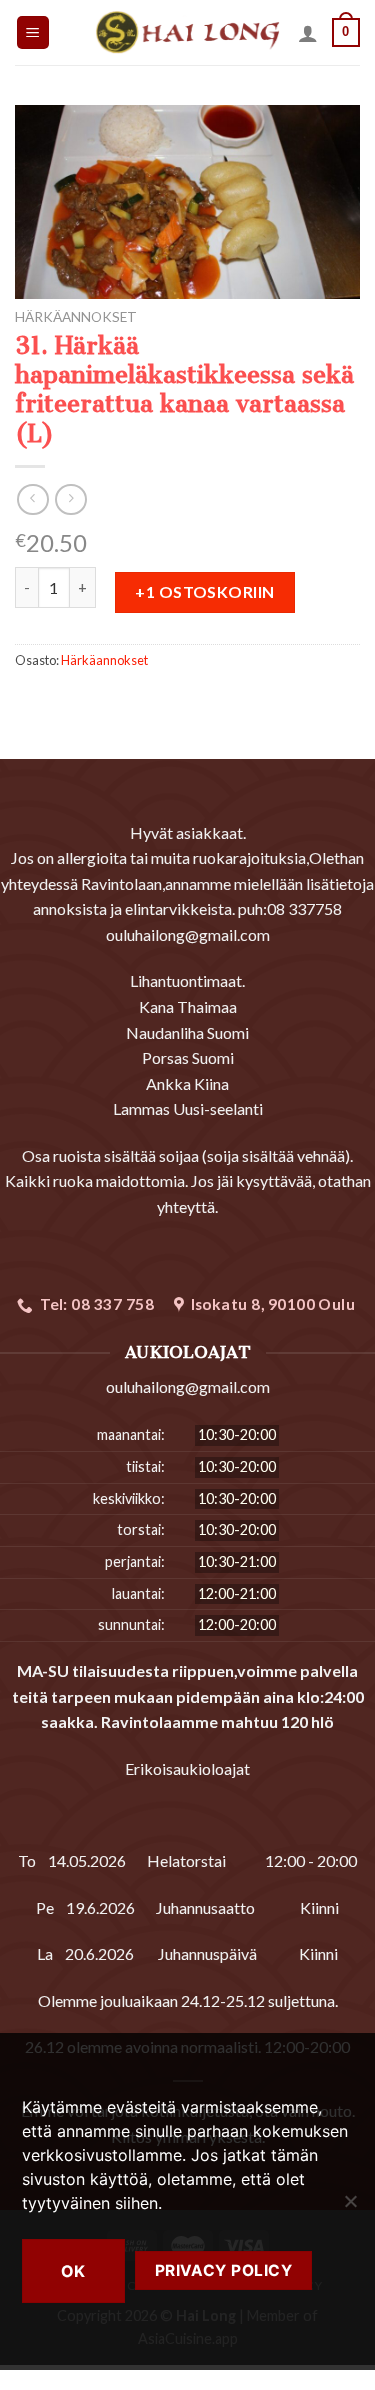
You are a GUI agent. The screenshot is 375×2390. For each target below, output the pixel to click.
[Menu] (33, 32)
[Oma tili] (308, 33)
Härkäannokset (76, 317)
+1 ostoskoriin (205, 591)
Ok (73, 2271)
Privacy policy (224, 2270)
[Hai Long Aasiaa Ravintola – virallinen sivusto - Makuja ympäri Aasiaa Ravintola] (187, 32)
